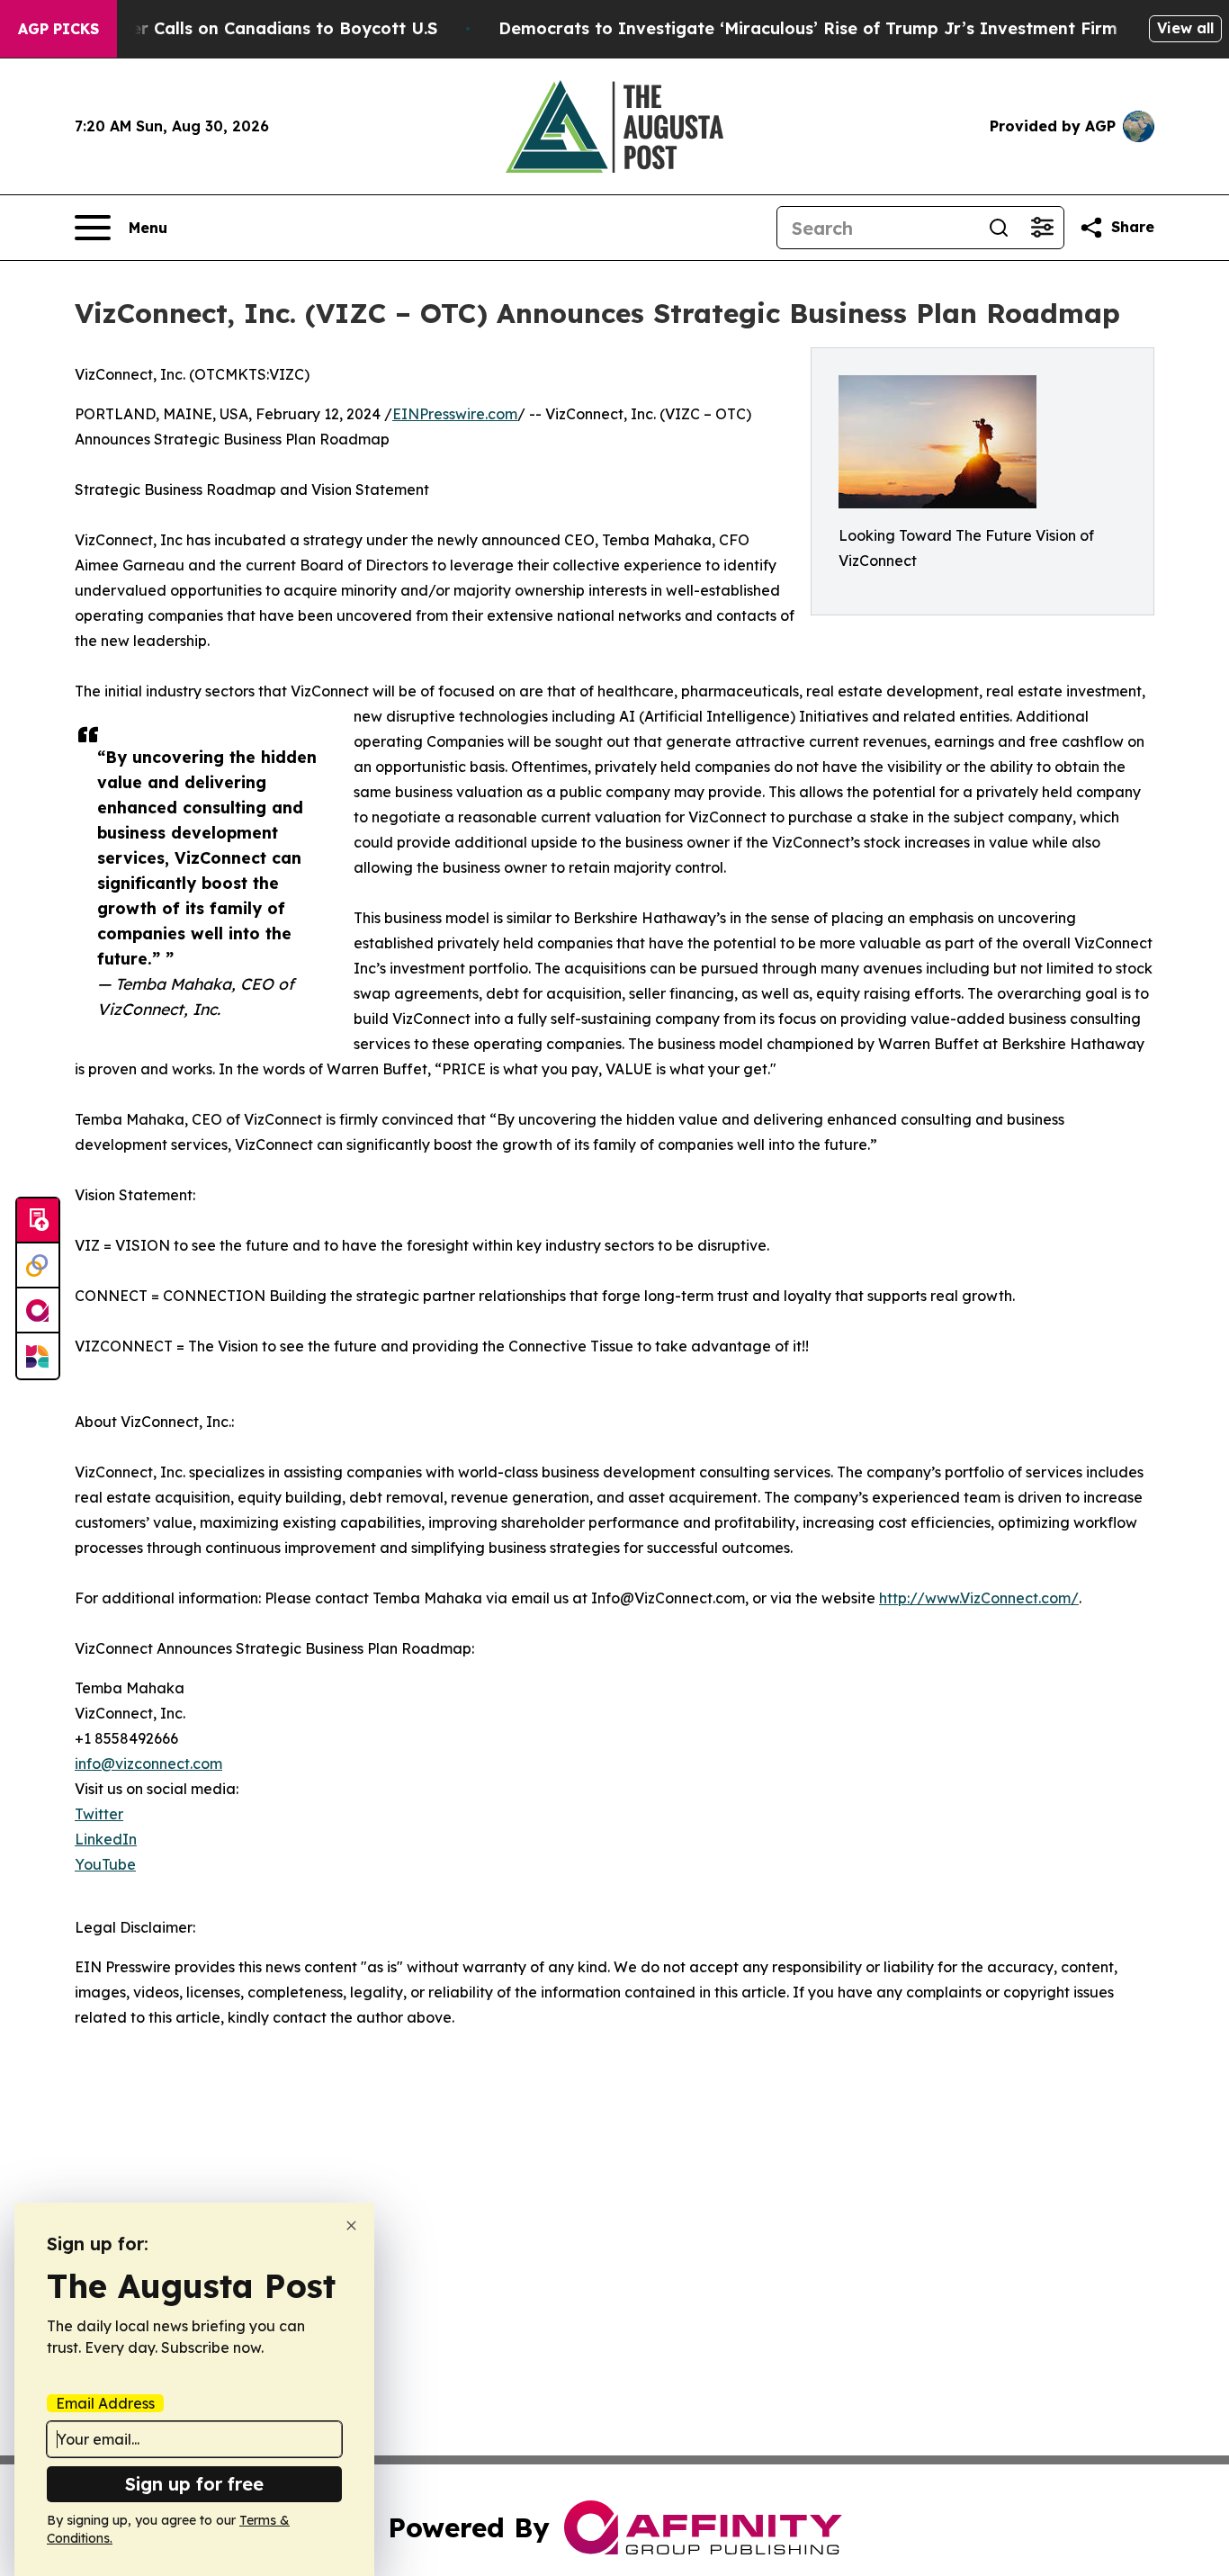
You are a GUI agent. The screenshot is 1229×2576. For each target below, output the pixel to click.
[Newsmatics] (38, 1356)
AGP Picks (58, 29)
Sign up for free (194, 2484)
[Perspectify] (38, 1266)
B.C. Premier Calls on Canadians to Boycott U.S (243, 28)
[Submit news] (38, 1221)
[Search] (999, 228)
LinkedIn (106, 1839)
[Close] (351, 2226)
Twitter (99, 1814)
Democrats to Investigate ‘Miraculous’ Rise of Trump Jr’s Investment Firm (808, 28)
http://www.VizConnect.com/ (979, 1598)
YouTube (105, 1864)
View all (1185, 28)
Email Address (105, 2403)
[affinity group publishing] (38, 1311)
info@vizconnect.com (148, 1764)
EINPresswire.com (455, 414)
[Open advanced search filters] (1042, 228)
